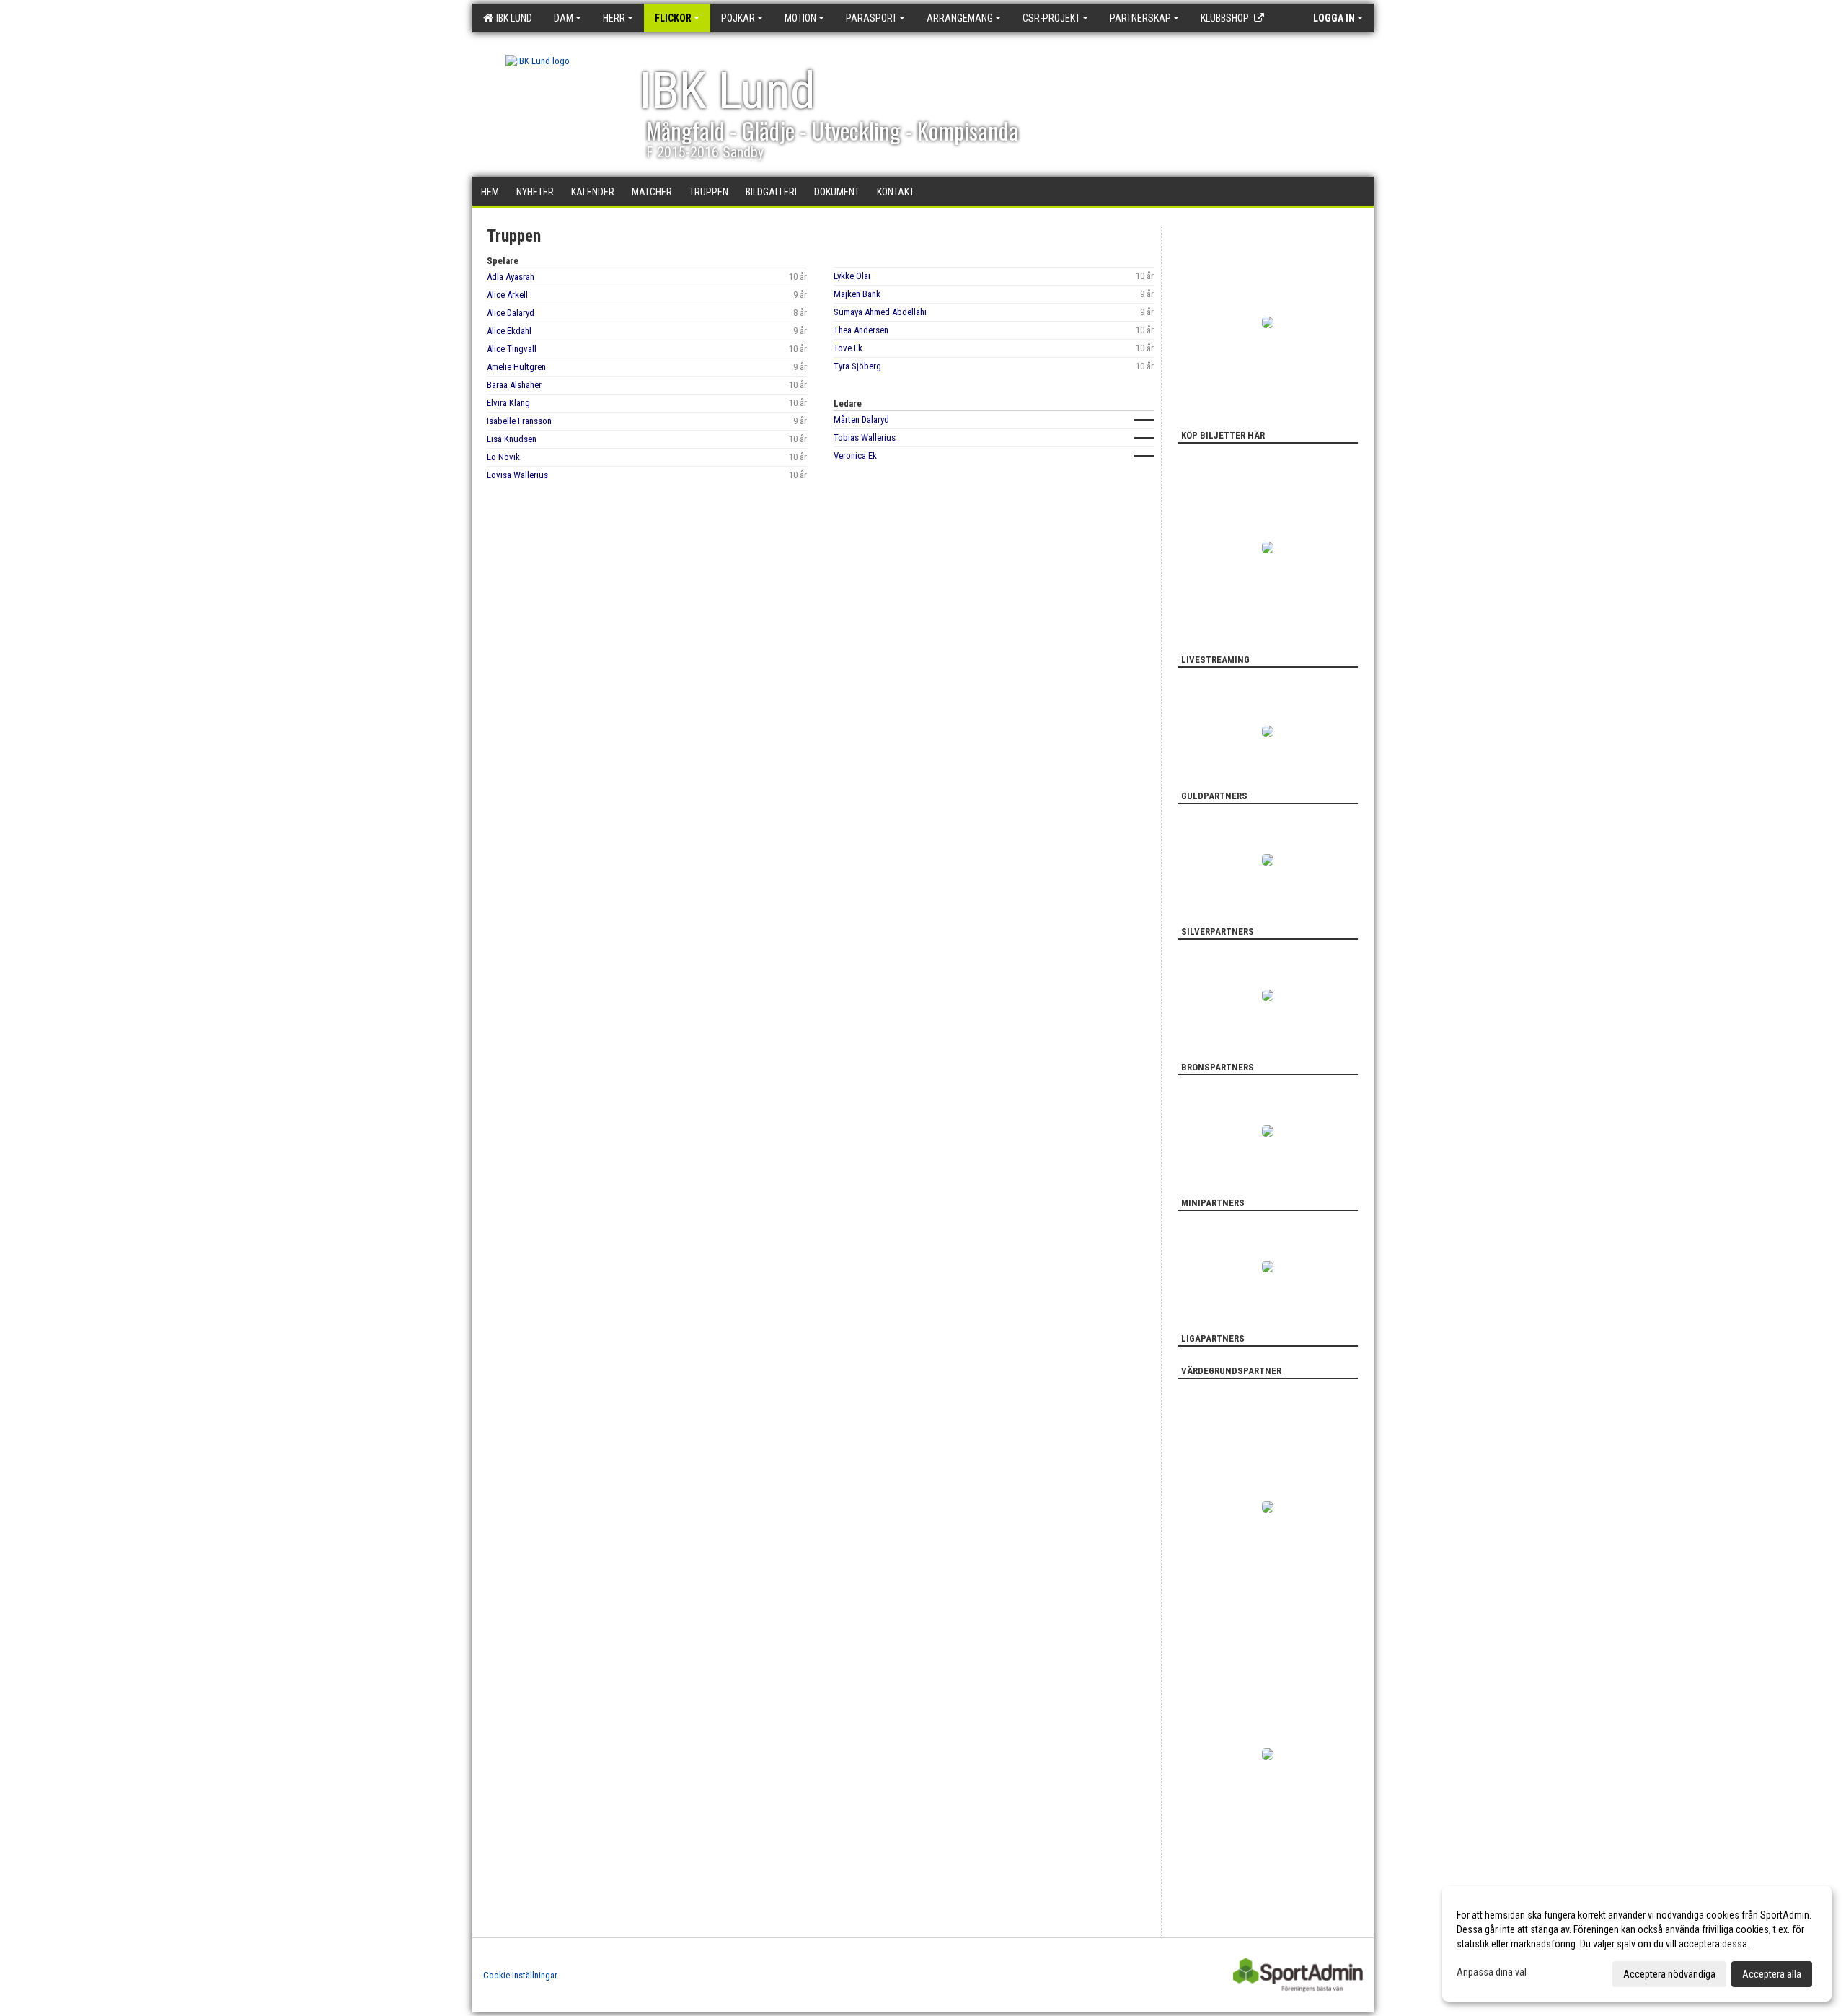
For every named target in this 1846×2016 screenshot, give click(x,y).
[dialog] (1637, 1944)
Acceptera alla (1772, 1974)
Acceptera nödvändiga (1669, 1974)
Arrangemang (960, 18)
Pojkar (738, 18)
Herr (614, 18)
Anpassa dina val (1492, 1972)
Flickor (673, 18)
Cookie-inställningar (520, 1975)
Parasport (871, 18)
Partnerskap (1140, 18)
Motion (800, 18)
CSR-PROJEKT (1051, 18)
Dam (564, 18)
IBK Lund (512, 18)
